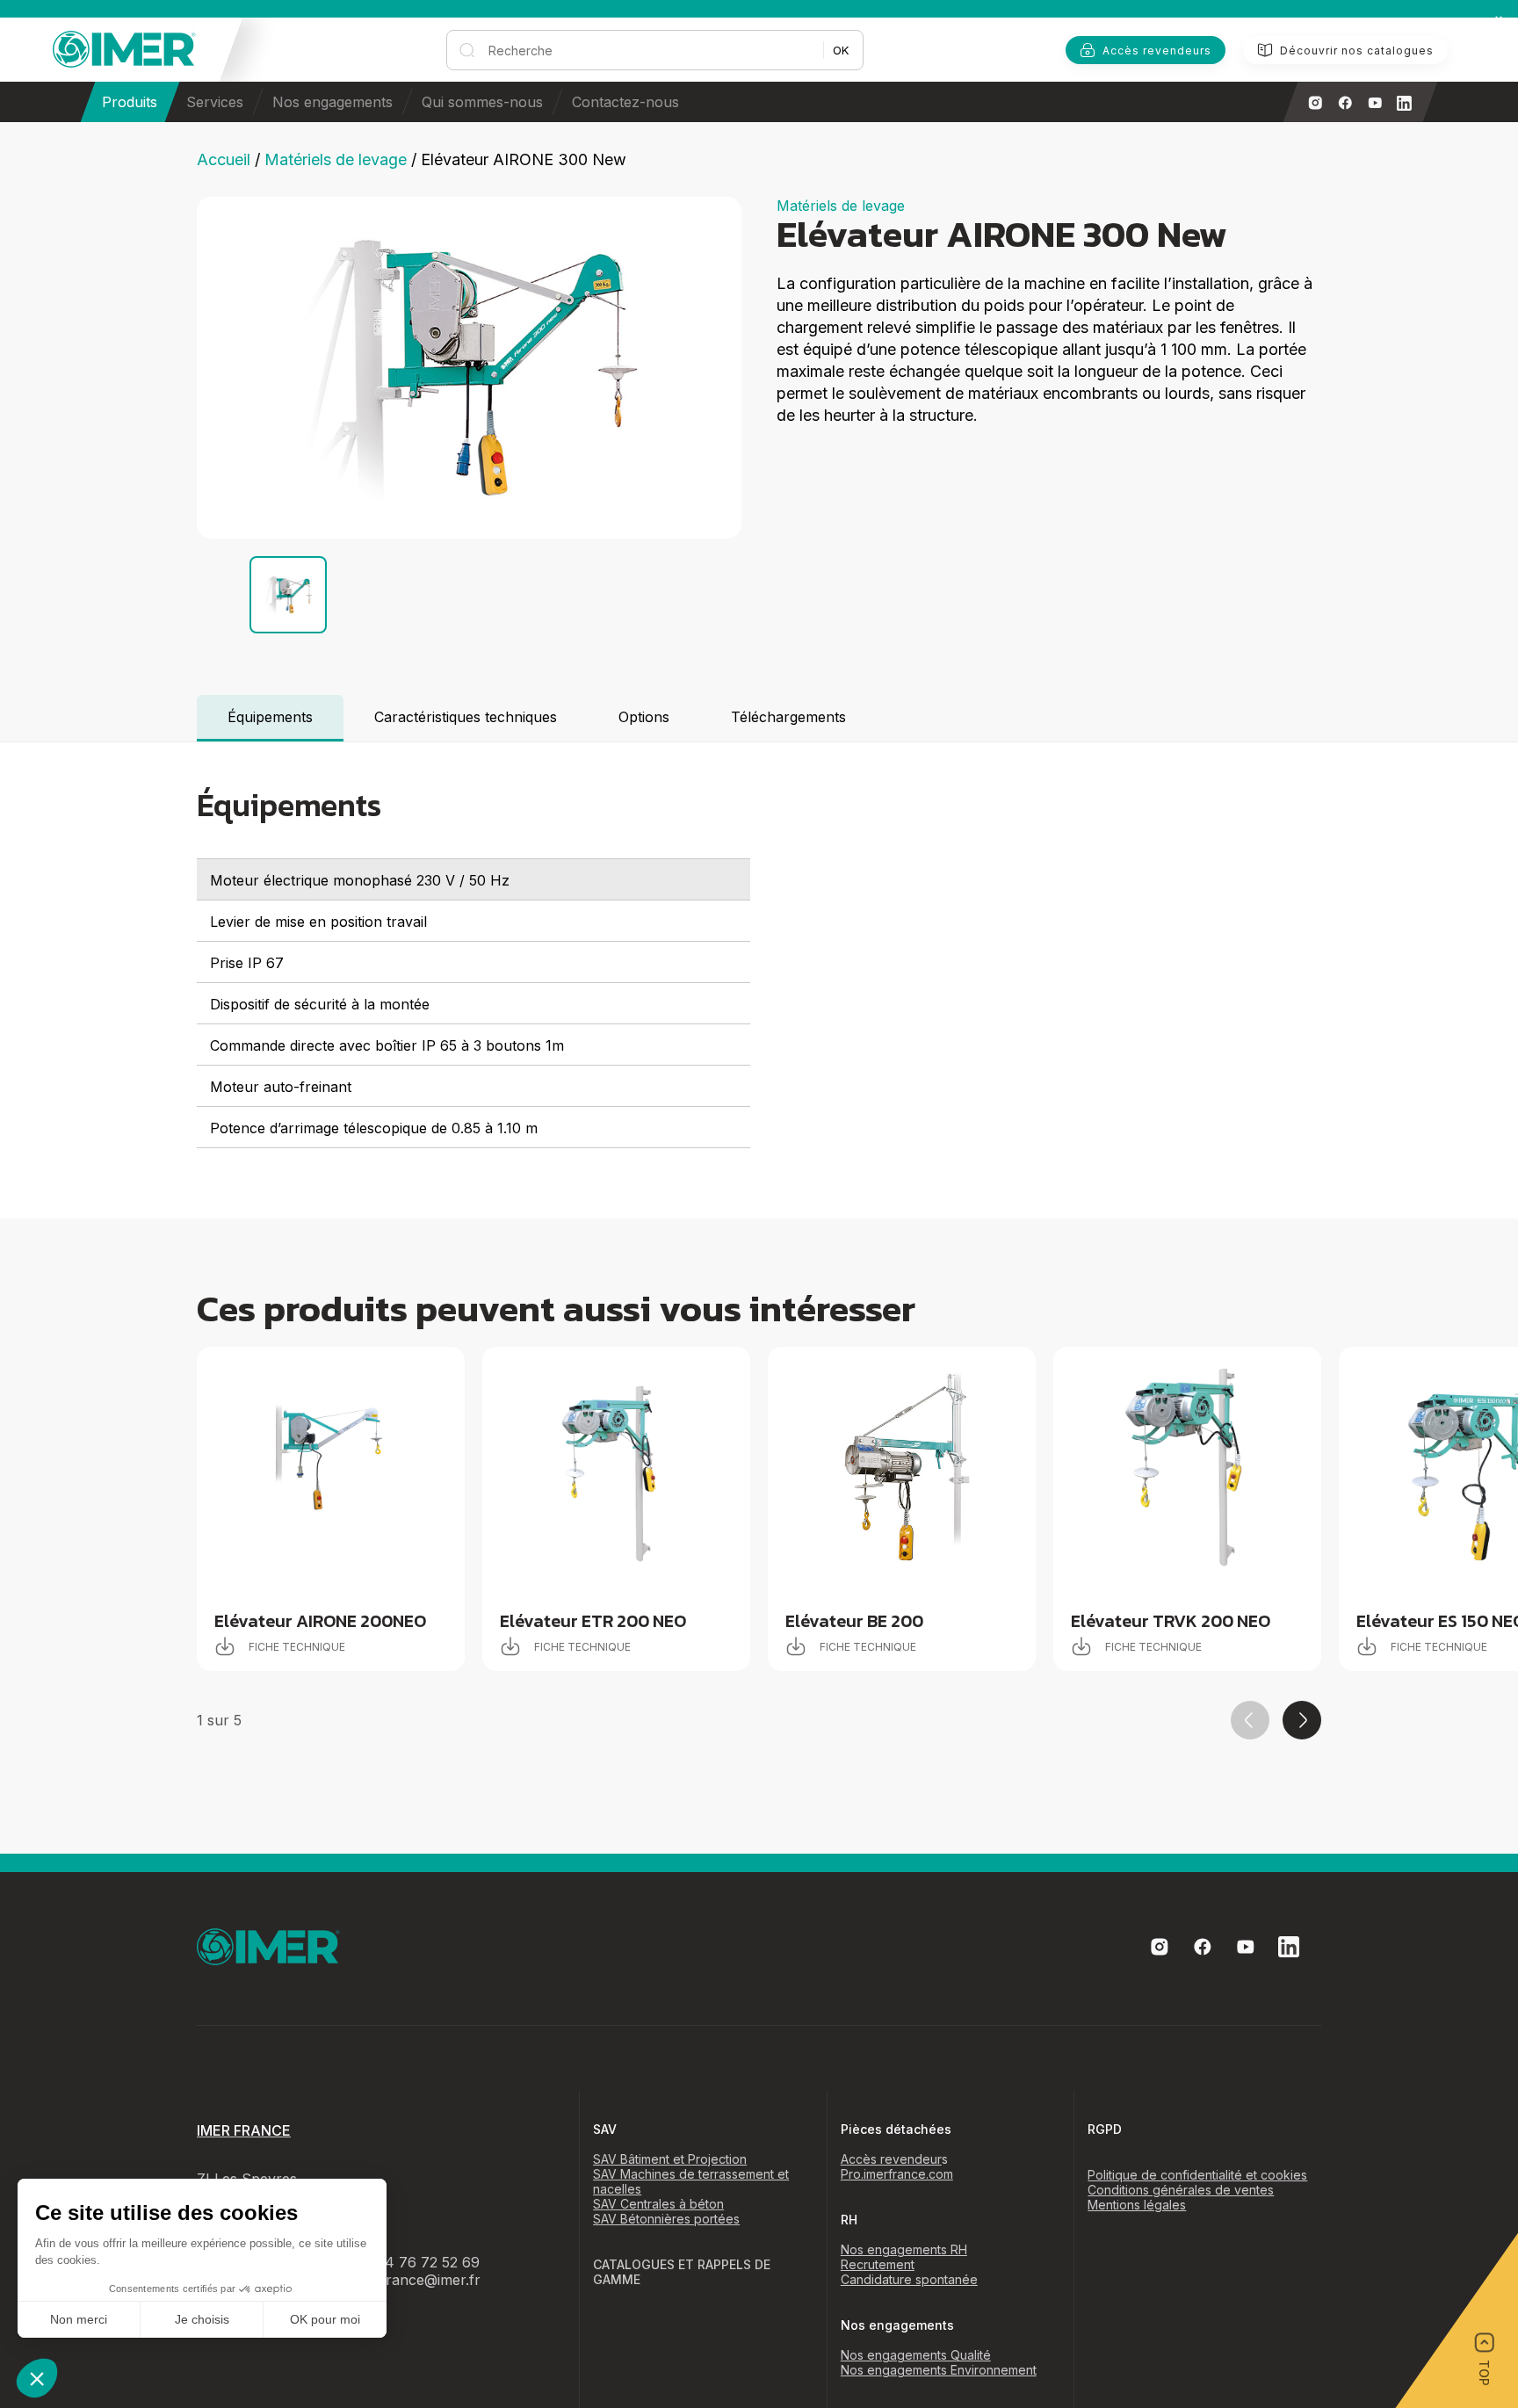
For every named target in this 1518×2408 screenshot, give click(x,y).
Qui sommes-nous (482, 102)
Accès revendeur (891, 2159)
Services (215, 102)
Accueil (224, 159)
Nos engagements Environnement (939, 2370)
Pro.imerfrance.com (897, 2174)
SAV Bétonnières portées (666, 2219)
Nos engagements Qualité (916, 2355)
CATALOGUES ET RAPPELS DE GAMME (682, 2272)
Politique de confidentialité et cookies (1197, 2175)
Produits (130, 102)
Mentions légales (1137, 2205)
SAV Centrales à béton (658, 2204)
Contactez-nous (625, 102)
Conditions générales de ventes (1181, 2190)
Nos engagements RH (904, 2249)
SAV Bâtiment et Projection (670, 2159)
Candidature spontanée (909, 2279)
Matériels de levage (336, 159)
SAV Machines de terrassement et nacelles (691, 2181)
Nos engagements (333, 102)
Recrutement (878, 2264)
